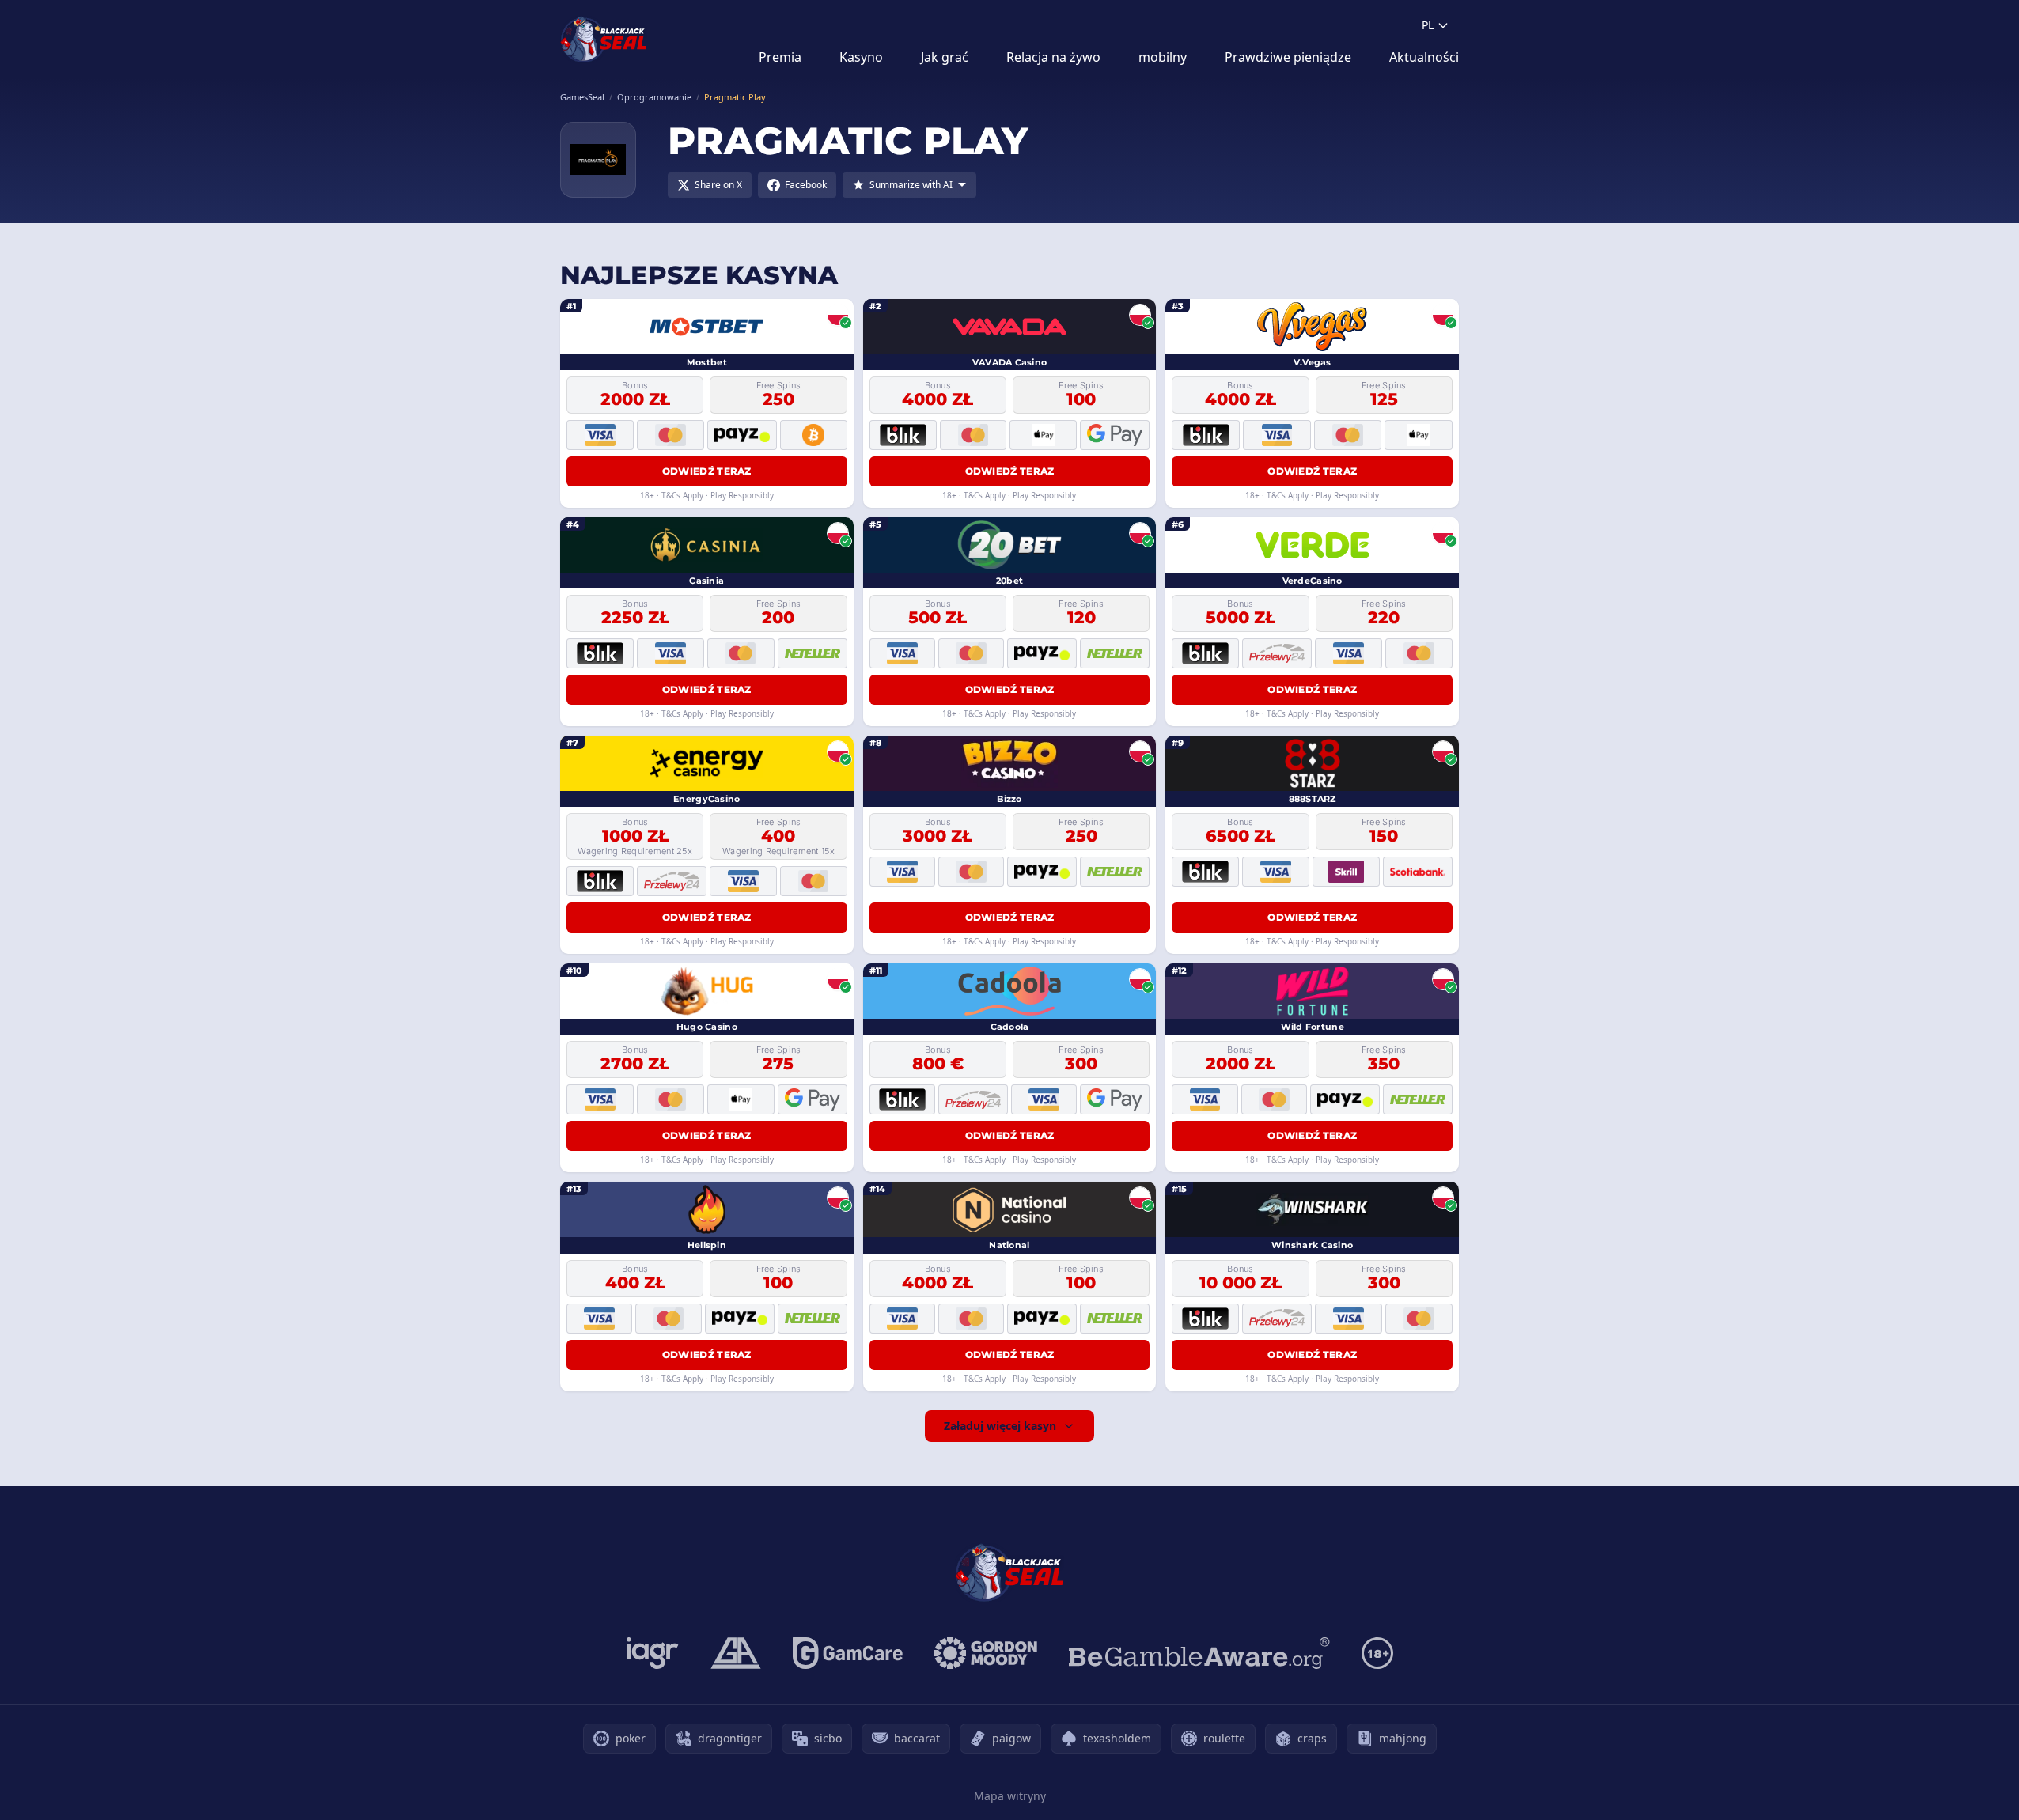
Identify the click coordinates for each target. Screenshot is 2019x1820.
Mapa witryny (1010, 1796)
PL (1428, 25)
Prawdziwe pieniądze (1288, 57)
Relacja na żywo (1053, 57)
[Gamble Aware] (1199, 1653)
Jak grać (945, 57)
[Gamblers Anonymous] (736, 1653)
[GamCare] (848, 1653)
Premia (780, 57)
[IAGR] (653, 1653)
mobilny (1163, 57)
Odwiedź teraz (707, 471)
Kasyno (861, 57)
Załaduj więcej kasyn (1000, 1426)
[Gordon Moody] (986, 1653)
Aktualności (1424, 57)
